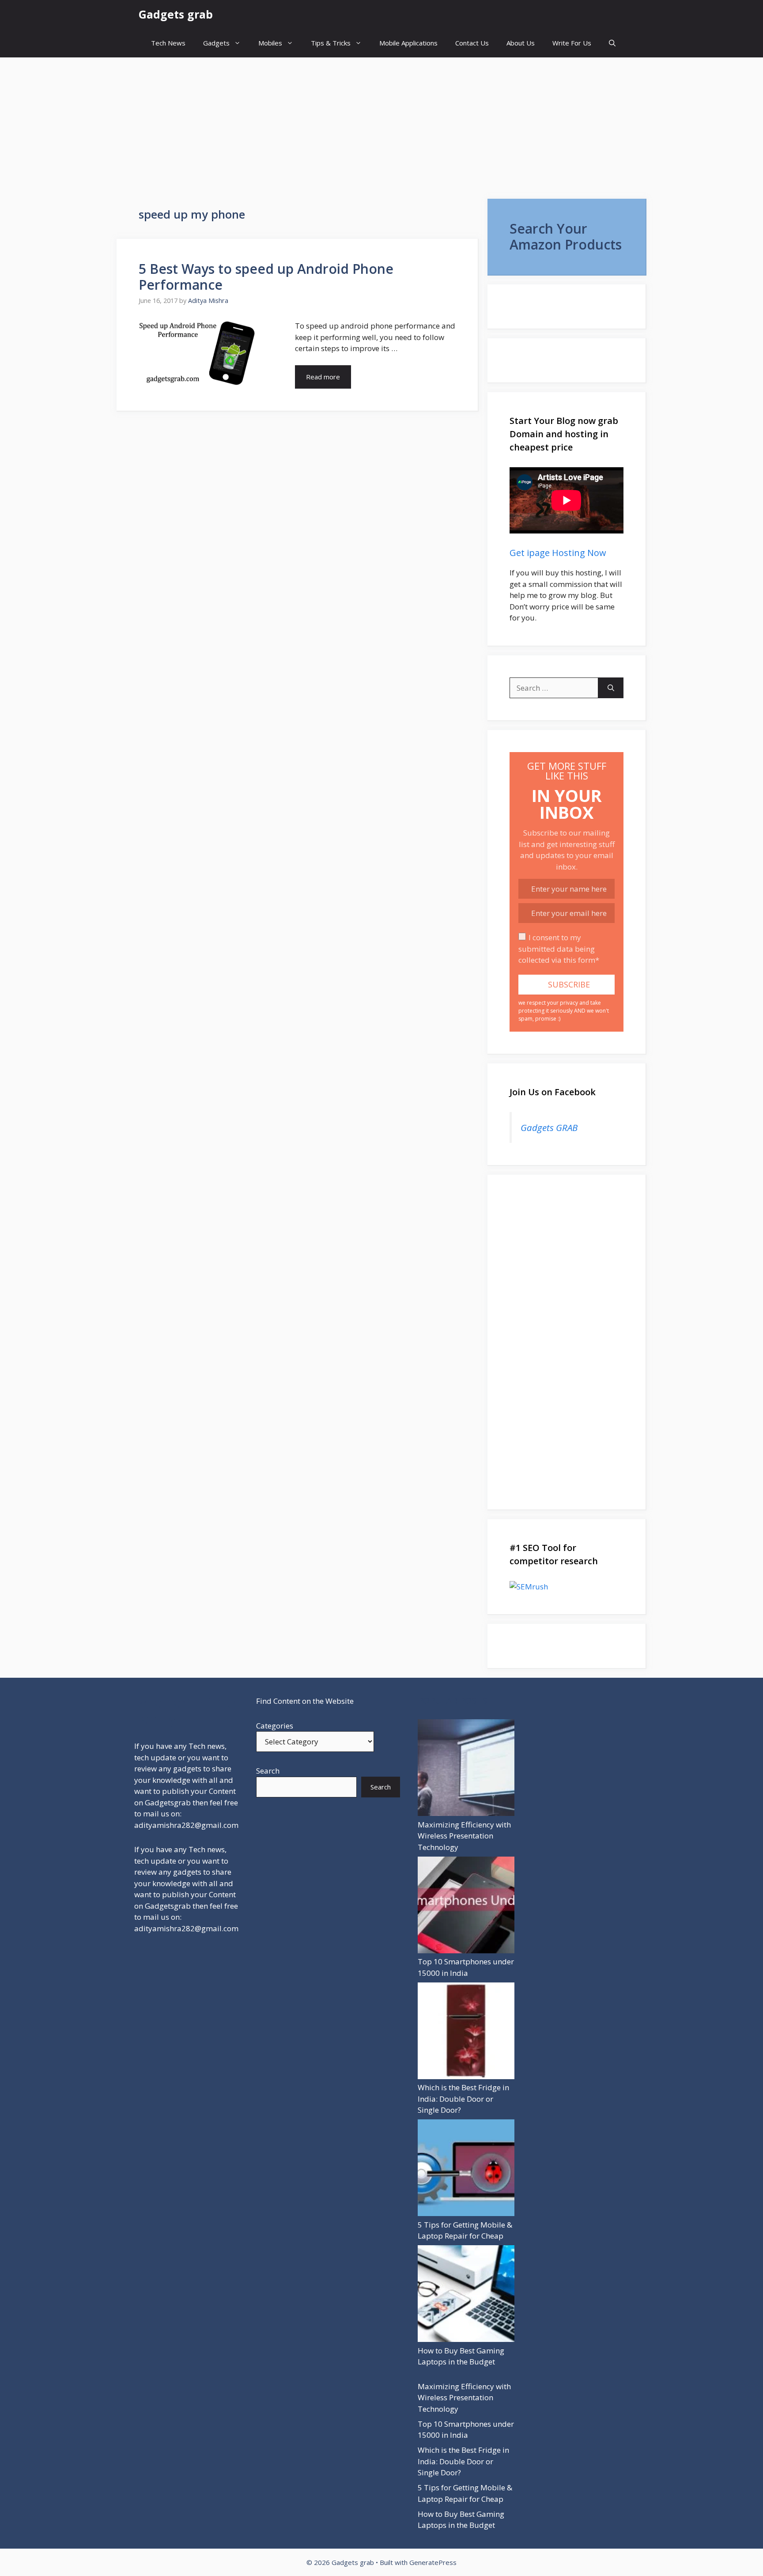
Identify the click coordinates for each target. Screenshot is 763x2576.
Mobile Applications (408, 43)
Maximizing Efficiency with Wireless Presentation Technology (464, 1836)
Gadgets (216, 43)
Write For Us (572, 43)
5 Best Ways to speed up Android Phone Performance (266, 277)
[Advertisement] (381, 124)
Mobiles (270, 43)
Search (268, 1771)
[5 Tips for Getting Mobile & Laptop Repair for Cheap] (466, 2169)
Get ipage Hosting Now (558, 553)
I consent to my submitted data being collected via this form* (559, 949)
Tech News (168, 43)
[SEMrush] (567, 1587)
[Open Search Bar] (612, 43)
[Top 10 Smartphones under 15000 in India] (466, 1906)
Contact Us (472, 43)
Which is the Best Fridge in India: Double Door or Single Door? (463, 2099)
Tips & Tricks (331, 43)
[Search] (611, 688)
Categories (275, 1726)
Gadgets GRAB (549, 1127)
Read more (323, 377)
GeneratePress (433, 2562)
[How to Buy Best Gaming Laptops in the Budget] (466, 2295)
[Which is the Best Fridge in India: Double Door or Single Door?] (466, 2032)
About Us (521, 43)
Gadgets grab (176, 14)
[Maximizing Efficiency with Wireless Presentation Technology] (466, 1769)
